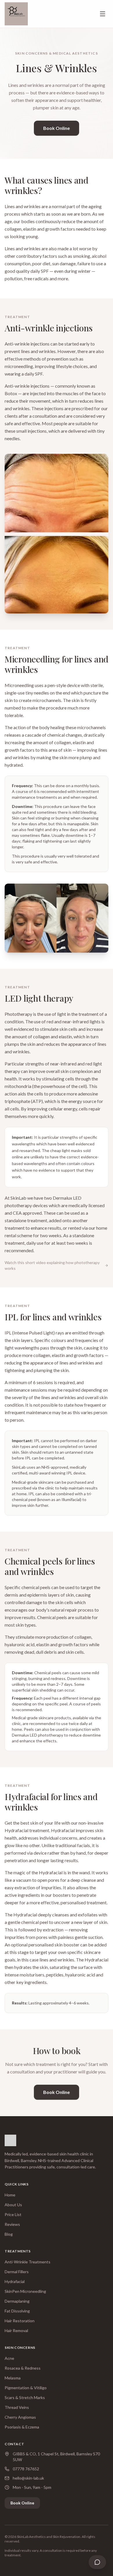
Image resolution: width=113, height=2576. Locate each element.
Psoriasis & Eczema (22, 2427)
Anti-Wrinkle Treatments (28, 2262)
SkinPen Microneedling (25, 2291)
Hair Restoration (20, 2321)
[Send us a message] (97, 2562)
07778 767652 (26, 2469)
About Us (13, 2205)
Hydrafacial (15, 2281)
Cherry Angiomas (20, 2417)
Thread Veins (17, 2407)
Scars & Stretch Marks (25, 2397)
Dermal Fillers (17, 2272)
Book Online (57, 128)
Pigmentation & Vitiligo (26, 2388)
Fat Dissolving (17, 2311)
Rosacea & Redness (23, 2368)
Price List (13, 2214)
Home (10, 2195)
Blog (9, 2234)
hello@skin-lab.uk (28, 2478)
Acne (9, 2358)
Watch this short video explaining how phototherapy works (52, 1265)
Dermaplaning (17, 2301)
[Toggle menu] (103, 14)
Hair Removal (16, 2330)
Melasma (13, 2378)
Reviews (12, 2224)
